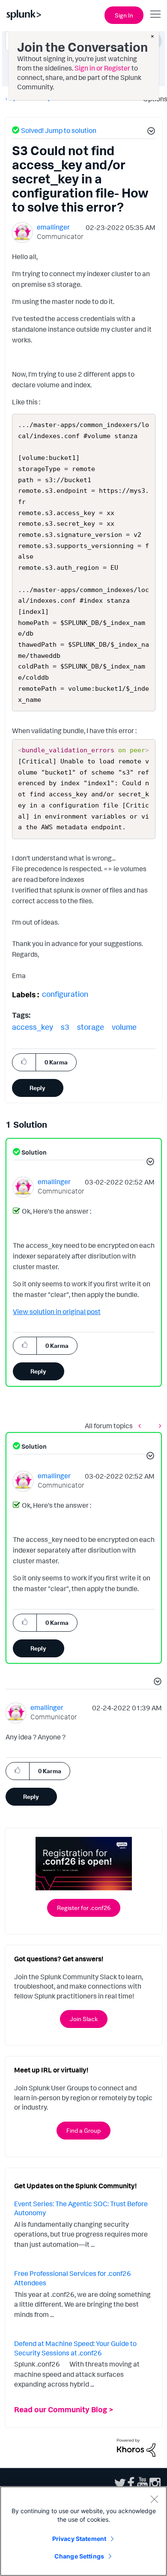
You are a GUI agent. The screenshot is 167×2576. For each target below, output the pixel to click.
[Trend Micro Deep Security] (158, 1426)
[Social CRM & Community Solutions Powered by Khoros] (136, 2447)
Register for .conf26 (84, 1908)
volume (124, 1027)
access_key (33, 1027)
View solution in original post (57, 1312)
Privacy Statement (79, 2539)
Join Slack (84, 2019)
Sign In (124, 15)
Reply (37, 1088)
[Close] (154, 2499)
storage (91, 1027)
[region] (83, 2531)
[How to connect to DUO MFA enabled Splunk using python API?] (142, 1426)
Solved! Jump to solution (59, 130)
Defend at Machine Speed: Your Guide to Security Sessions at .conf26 (75, 2348)
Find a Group (83, 2130)
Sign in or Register (102, 68)
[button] (150, 132)
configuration (65, 994)
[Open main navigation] (155, 14)
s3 (65, 1027)
